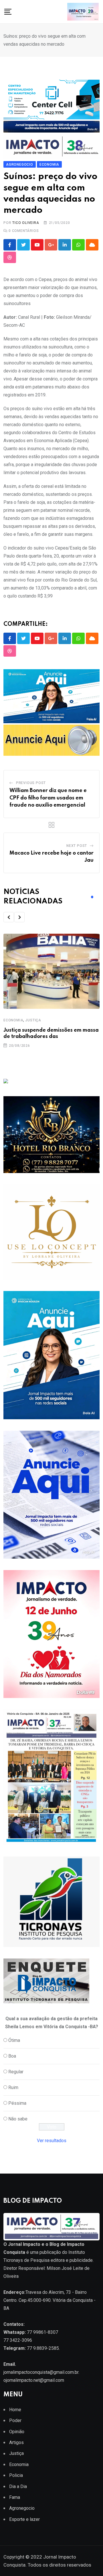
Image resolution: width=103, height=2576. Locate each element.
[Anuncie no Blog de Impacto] (51, 1902)
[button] (9, 917)
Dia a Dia (18, 2486)
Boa (12, 2056)
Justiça (33, 1020)
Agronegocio (22, 2508)
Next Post (77, 846)
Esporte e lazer (24, 2519)
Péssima (17, 2103)
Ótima (14, 2040)
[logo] (51, 2226)
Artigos (16, 2442)
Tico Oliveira (26, 223)
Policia (16, 2475)
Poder (15, 2420)
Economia (13, 1020)
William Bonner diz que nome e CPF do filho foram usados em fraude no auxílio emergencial (48, 798)
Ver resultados (52, 2141)
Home (15, 2410)
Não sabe (18, 2119)
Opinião (17, 2432)
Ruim (13, 2087)
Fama (15, 2497)
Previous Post (31, 783)
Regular (16, 2072)
